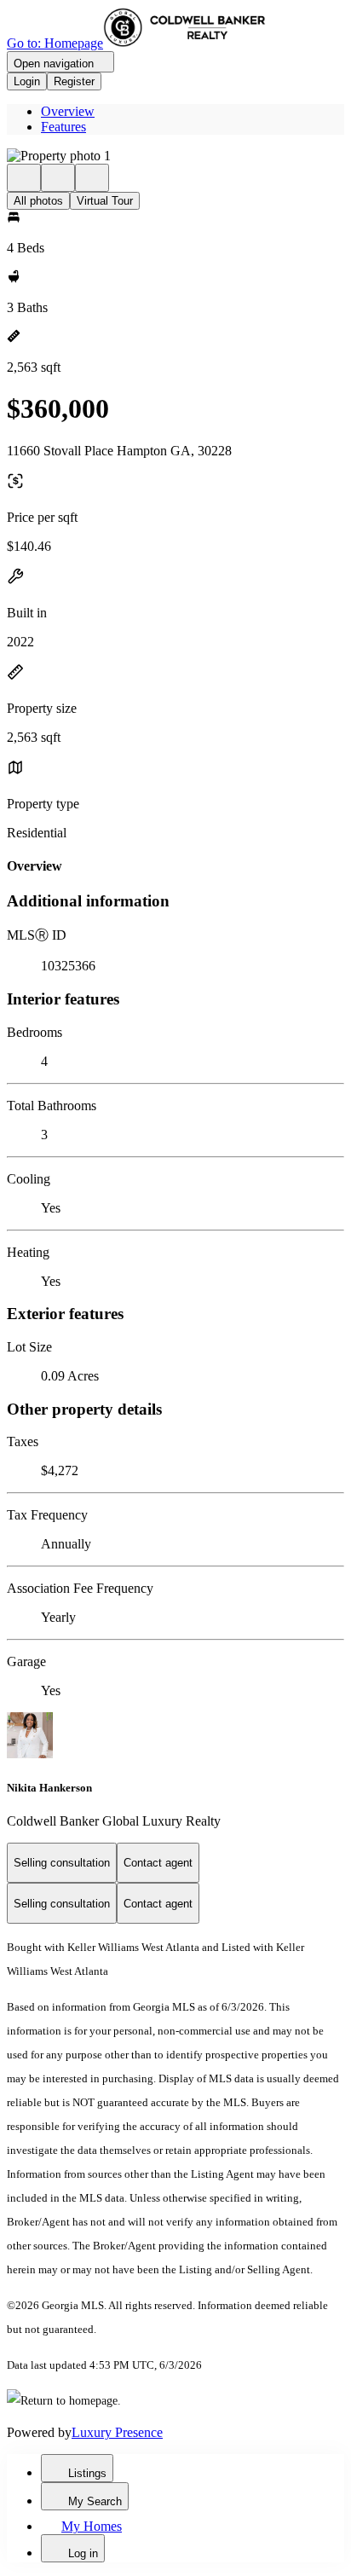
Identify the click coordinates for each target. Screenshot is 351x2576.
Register (74, 81)
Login (27, 81)
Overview (68, 111)
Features (63, 127)
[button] (175, 156)
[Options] (24, 178)
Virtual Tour (105, 201)
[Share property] (92, 178)
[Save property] (58, 178)
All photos (38, 201)
